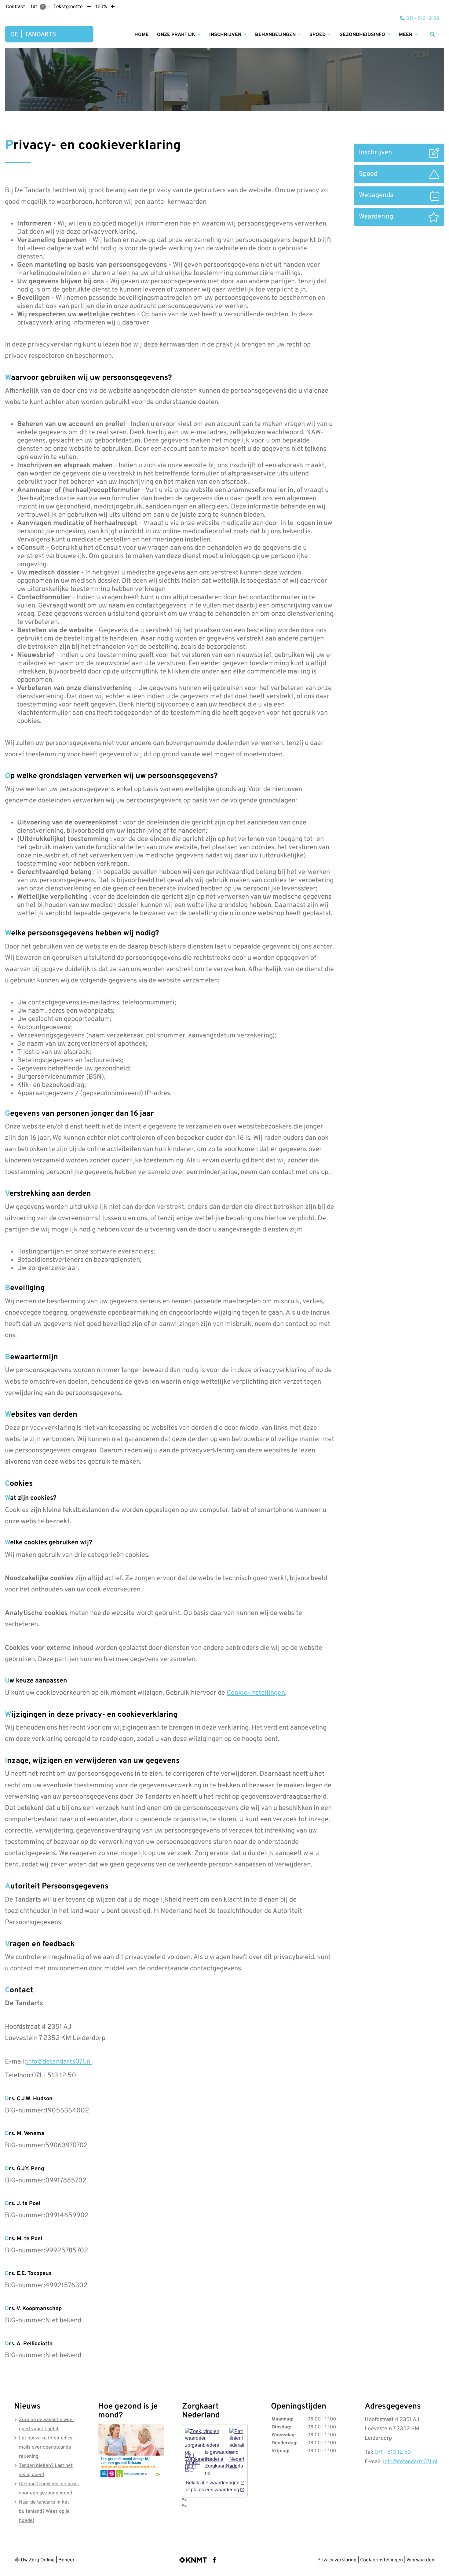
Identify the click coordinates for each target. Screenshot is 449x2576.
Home (142, 35)
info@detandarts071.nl (59, 2062)
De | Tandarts (193, 2462)
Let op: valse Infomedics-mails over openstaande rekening (47, 2447)
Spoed (318, 35)
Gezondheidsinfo (362, 35)
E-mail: (16, 2062)
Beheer (66, 2560)
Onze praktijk (176, 35)
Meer (406, 35)
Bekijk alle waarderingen (213, 2483)
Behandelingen (275, 35)
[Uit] (45, 7)
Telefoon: (18, 2076)
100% (101, 7)
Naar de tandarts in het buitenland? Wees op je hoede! (44, 2512)
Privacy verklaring (337, 2560)
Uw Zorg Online (38, 2560)
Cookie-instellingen (256, 1693)
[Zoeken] (433, 34)
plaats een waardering (215, 2490)
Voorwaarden (420, 2560)
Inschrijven (225, 35)
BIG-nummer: (25, 2111)
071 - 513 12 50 (393, 2452)
